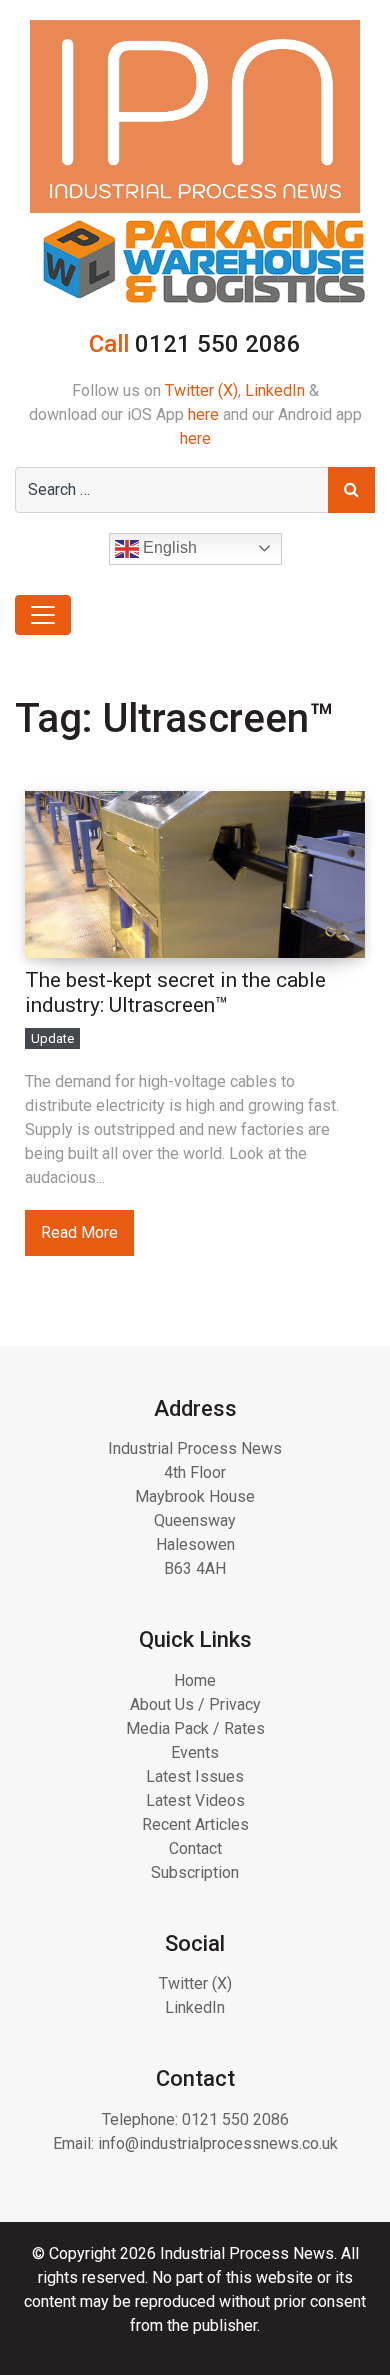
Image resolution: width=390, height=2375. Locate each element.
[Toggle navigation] (43, 615)
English (168, 547)
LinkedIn (275, 390)
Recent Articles (195, 1824)
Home (195, 1680)
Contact (195, 1848)
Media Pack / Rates (195, 1728)
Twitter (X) (201, 390)
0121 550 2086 (235, 2119)
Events (195, 1752)
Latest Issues (195, 1776)
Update (52, 1038)
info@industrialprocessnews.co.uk (218, 2143)
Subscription (195, 1872)
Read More (79, 1232)
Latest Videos (195, 1800)
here (203, 414)
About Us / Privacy (195, 1704)
